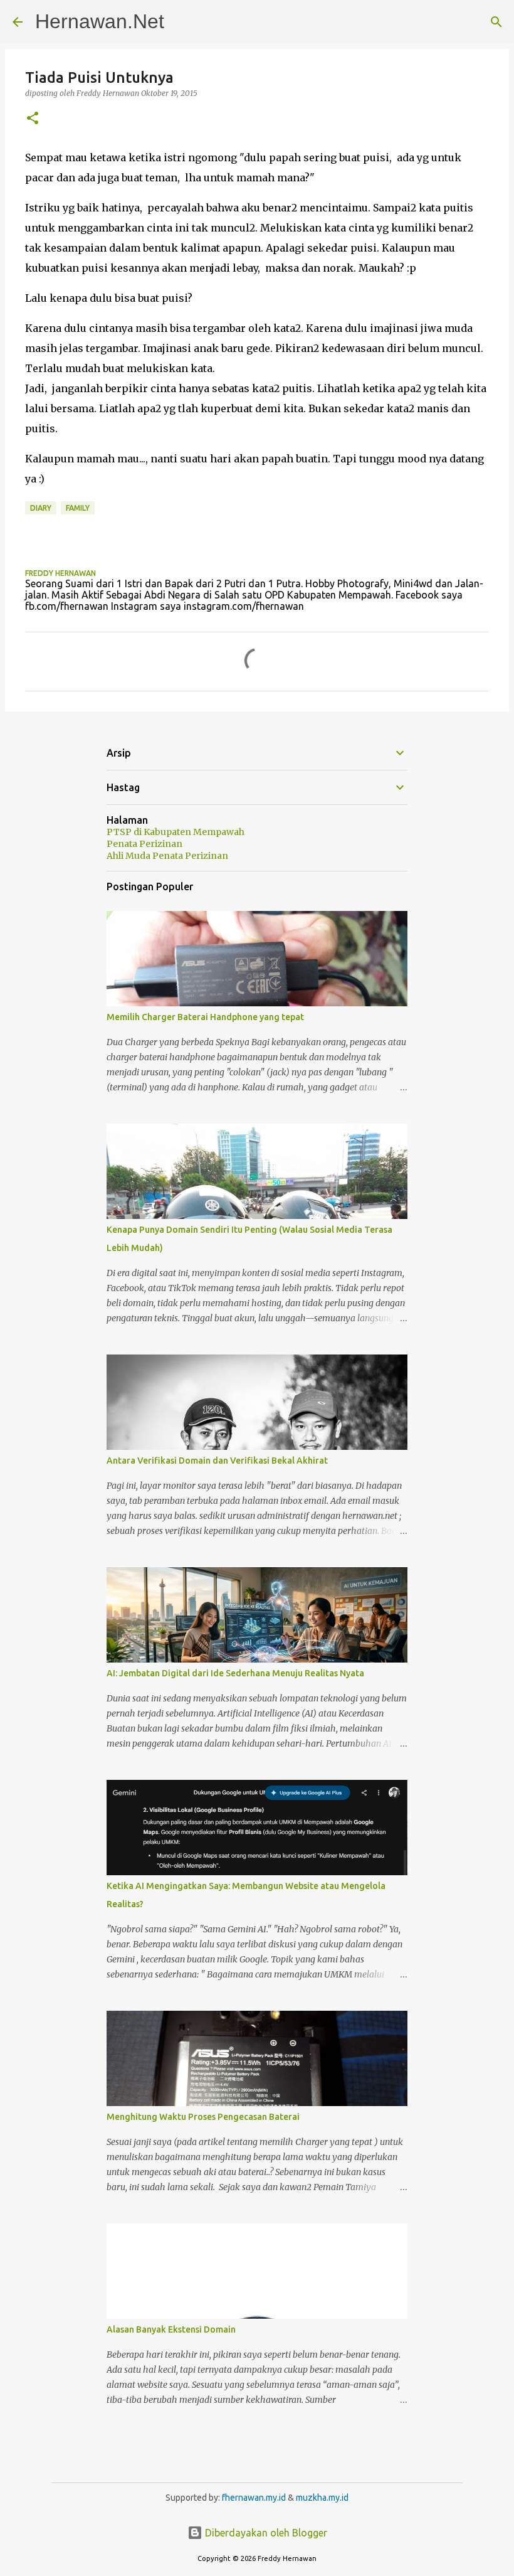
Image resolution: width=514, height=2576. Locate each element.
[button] (33, 119)
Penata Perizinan (144, 844)
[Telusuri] (496, 22)
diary (41, 508)
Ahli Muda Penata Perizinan (167, 856)
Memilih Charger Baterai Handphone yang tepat (205, 1017)
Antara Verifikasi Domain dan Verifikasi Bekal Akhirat (217, 1461)
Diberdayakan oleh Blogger (265, 2533)
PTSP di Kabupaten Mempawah (176, 832)
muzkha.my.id (322, 2498)
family (78, 508)
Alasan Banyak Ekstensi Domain (171, 2329)
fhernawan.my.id (255, 2498)
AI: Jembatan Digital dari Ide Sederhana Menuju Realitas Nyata (235, 1673)
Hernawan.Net (100, 21)
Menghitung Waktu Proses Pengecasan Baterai (203, 2117)
